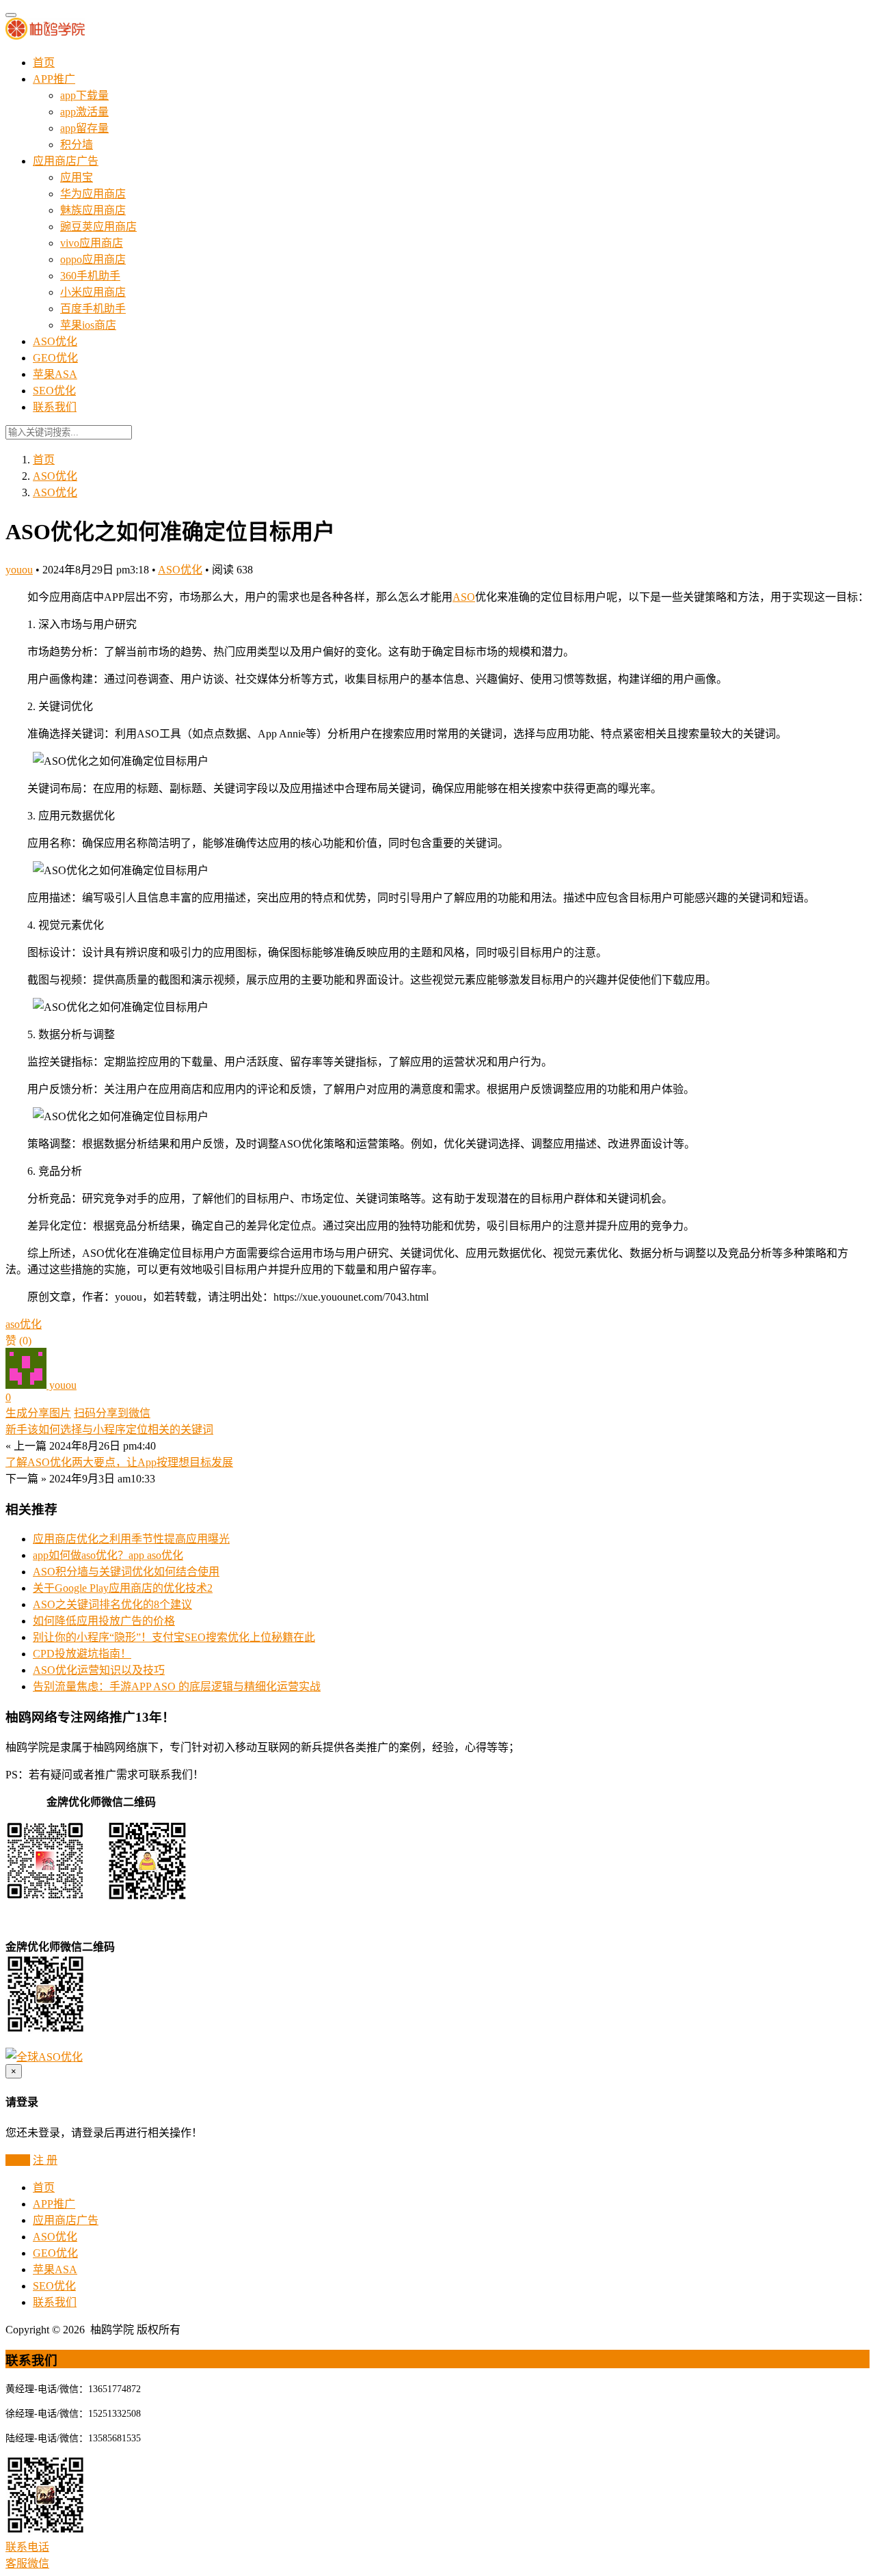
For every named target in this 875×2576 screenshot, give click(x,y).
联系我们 (55, 407)
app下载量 (84, 95)
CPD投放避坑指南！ (82, 1654)
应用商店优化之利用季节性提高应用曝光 (131, 1539)
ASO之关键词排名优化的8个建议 (112, 1604)
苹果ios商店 (88, 325)
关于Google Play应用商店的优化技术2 (123, 1588)
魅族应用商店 (93, 210)
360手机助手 (90, 276)
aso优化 (24, 1324)
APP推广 (54, 79)
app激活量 (84, 112)
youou (19, 570)
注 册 (45, 2160)
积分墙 (77, 145)
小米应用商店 (93, 292)
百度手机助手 (93, 309)
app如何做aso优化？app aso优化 (108, 1555)
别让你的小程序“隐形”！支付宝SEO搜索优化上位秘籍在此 (174, 1637)
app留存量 (84, 128)
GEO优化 (55, 358)
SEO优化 (54, 391)
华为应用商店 (93, 194)
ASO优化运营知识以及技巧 (99, 1670)
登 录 (18, 2160)
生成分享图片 (38, 1413)
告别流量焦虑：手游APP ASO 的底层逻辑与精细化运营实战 (177, 1686)
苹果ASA (55, 374)
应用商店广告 (66, 161)
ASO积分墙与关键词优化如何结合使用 (126, 1572)
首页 (44, 63)
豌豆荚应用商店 (98, 227)
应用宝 (77, 177)
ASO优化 (55, 341)
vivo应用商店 (92, 243)
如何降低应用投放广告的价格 (104, 1621)
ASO (464, 597)
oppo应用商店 (93, 259)
